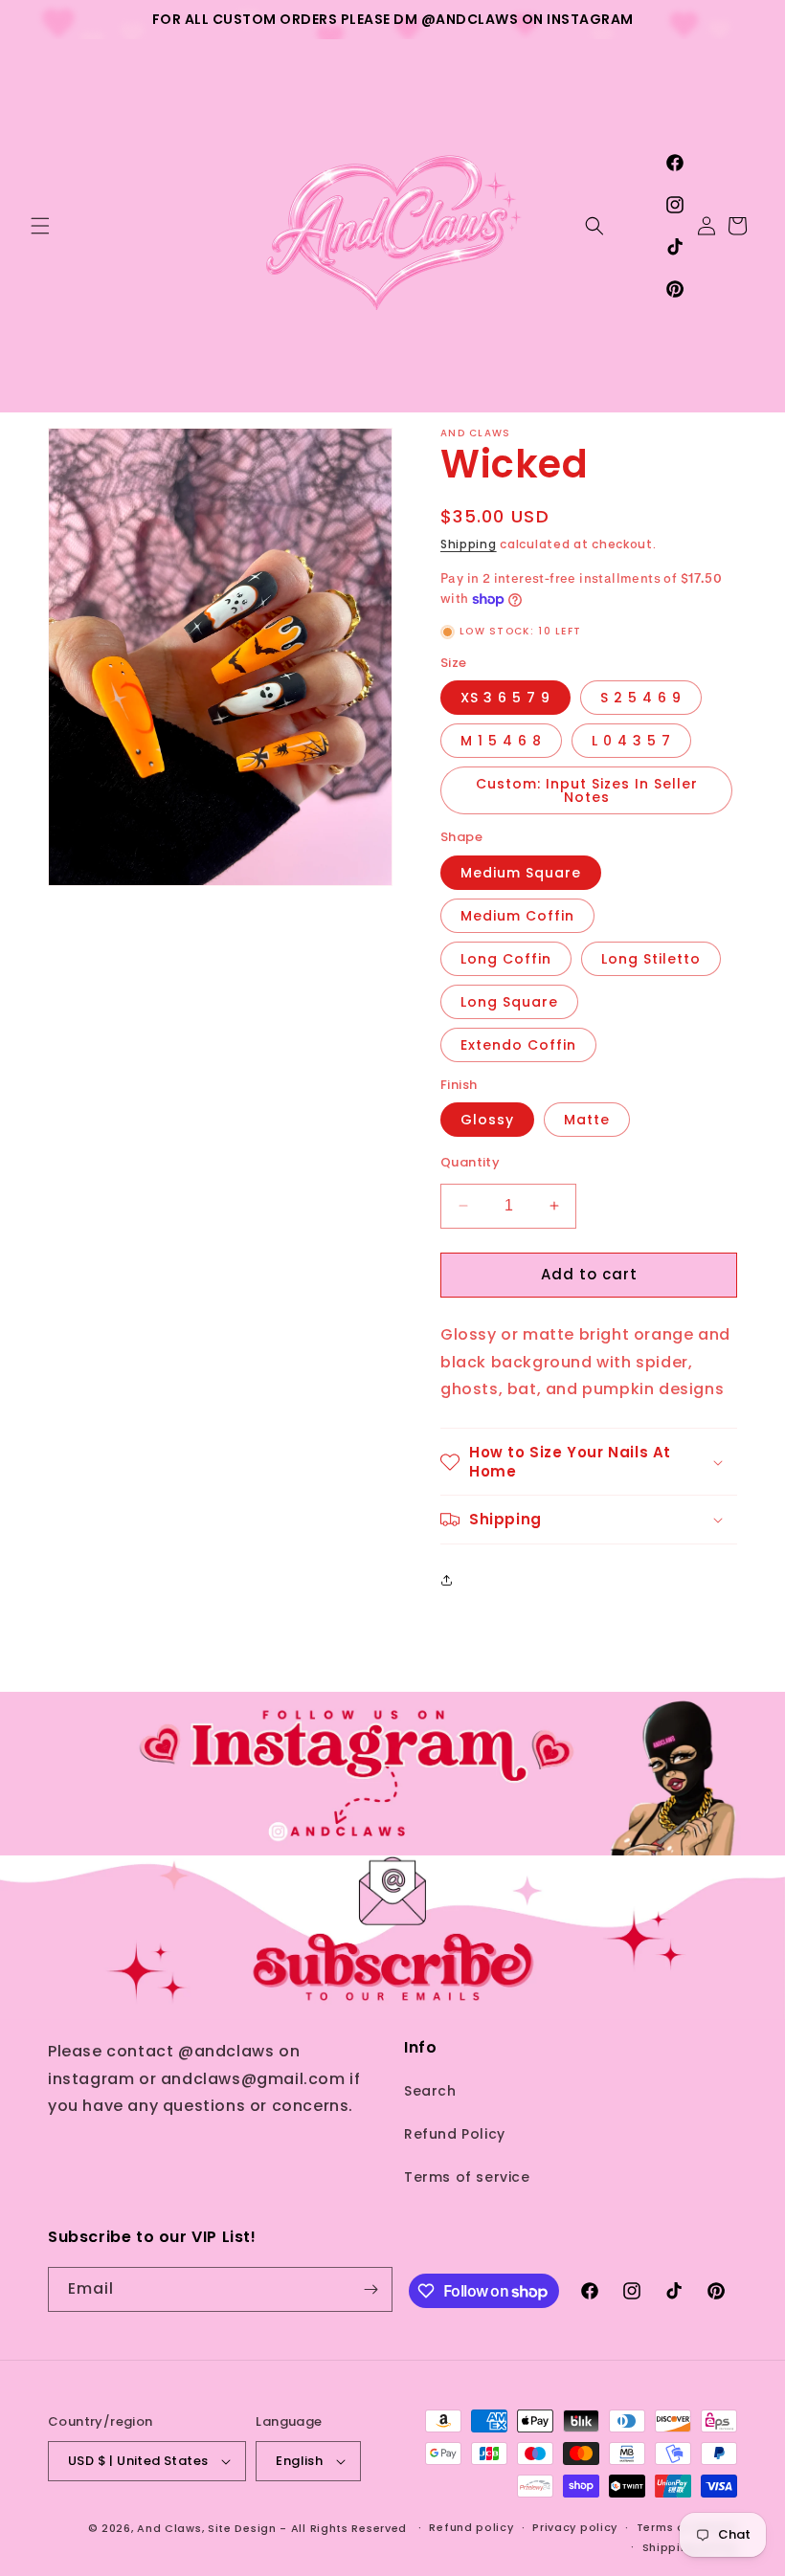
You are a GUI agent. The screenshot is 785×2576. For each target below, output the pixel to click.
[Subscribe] (370, 2289)
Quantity (470, 1162)
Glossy (487, 1120)
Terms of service (467, 2177)
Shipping (469, 544)
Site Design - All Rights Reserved (307, 2528)
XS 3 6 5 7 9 (505, 698)
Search (430, 2091)
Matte (587, 1120)
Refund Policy (455, 2134)
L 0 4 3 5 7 (631, 741)
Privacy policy (575, 2527)
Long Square (509, 1002)
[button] (40, 226)
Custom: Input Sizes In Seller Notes (587, 790)
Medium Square (521, 873)
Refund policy (471, 2527)
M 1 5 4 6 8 (501, 741)
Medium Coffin (517, 916)
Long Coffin (506, 959)
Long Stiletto (651, 959)
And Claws (169, 2528)
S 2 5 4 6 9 (641, 698)
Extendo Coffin (518, 1045)
